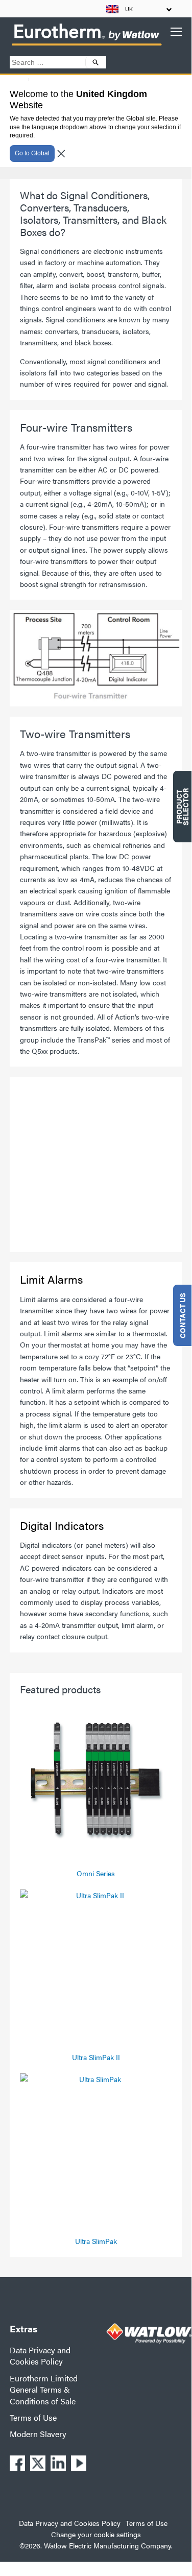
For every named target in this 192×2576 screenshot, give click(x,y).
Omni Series (96, 1873)
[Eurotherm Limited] (86, 45)
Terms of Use (33, 2417)
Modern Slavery (38, 2434)
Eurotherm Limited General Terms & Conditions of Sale (44, 2390)
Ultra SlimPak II (96, 2057)
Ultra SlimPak (96, 2241)
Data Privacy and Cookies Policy (40, 2356)
